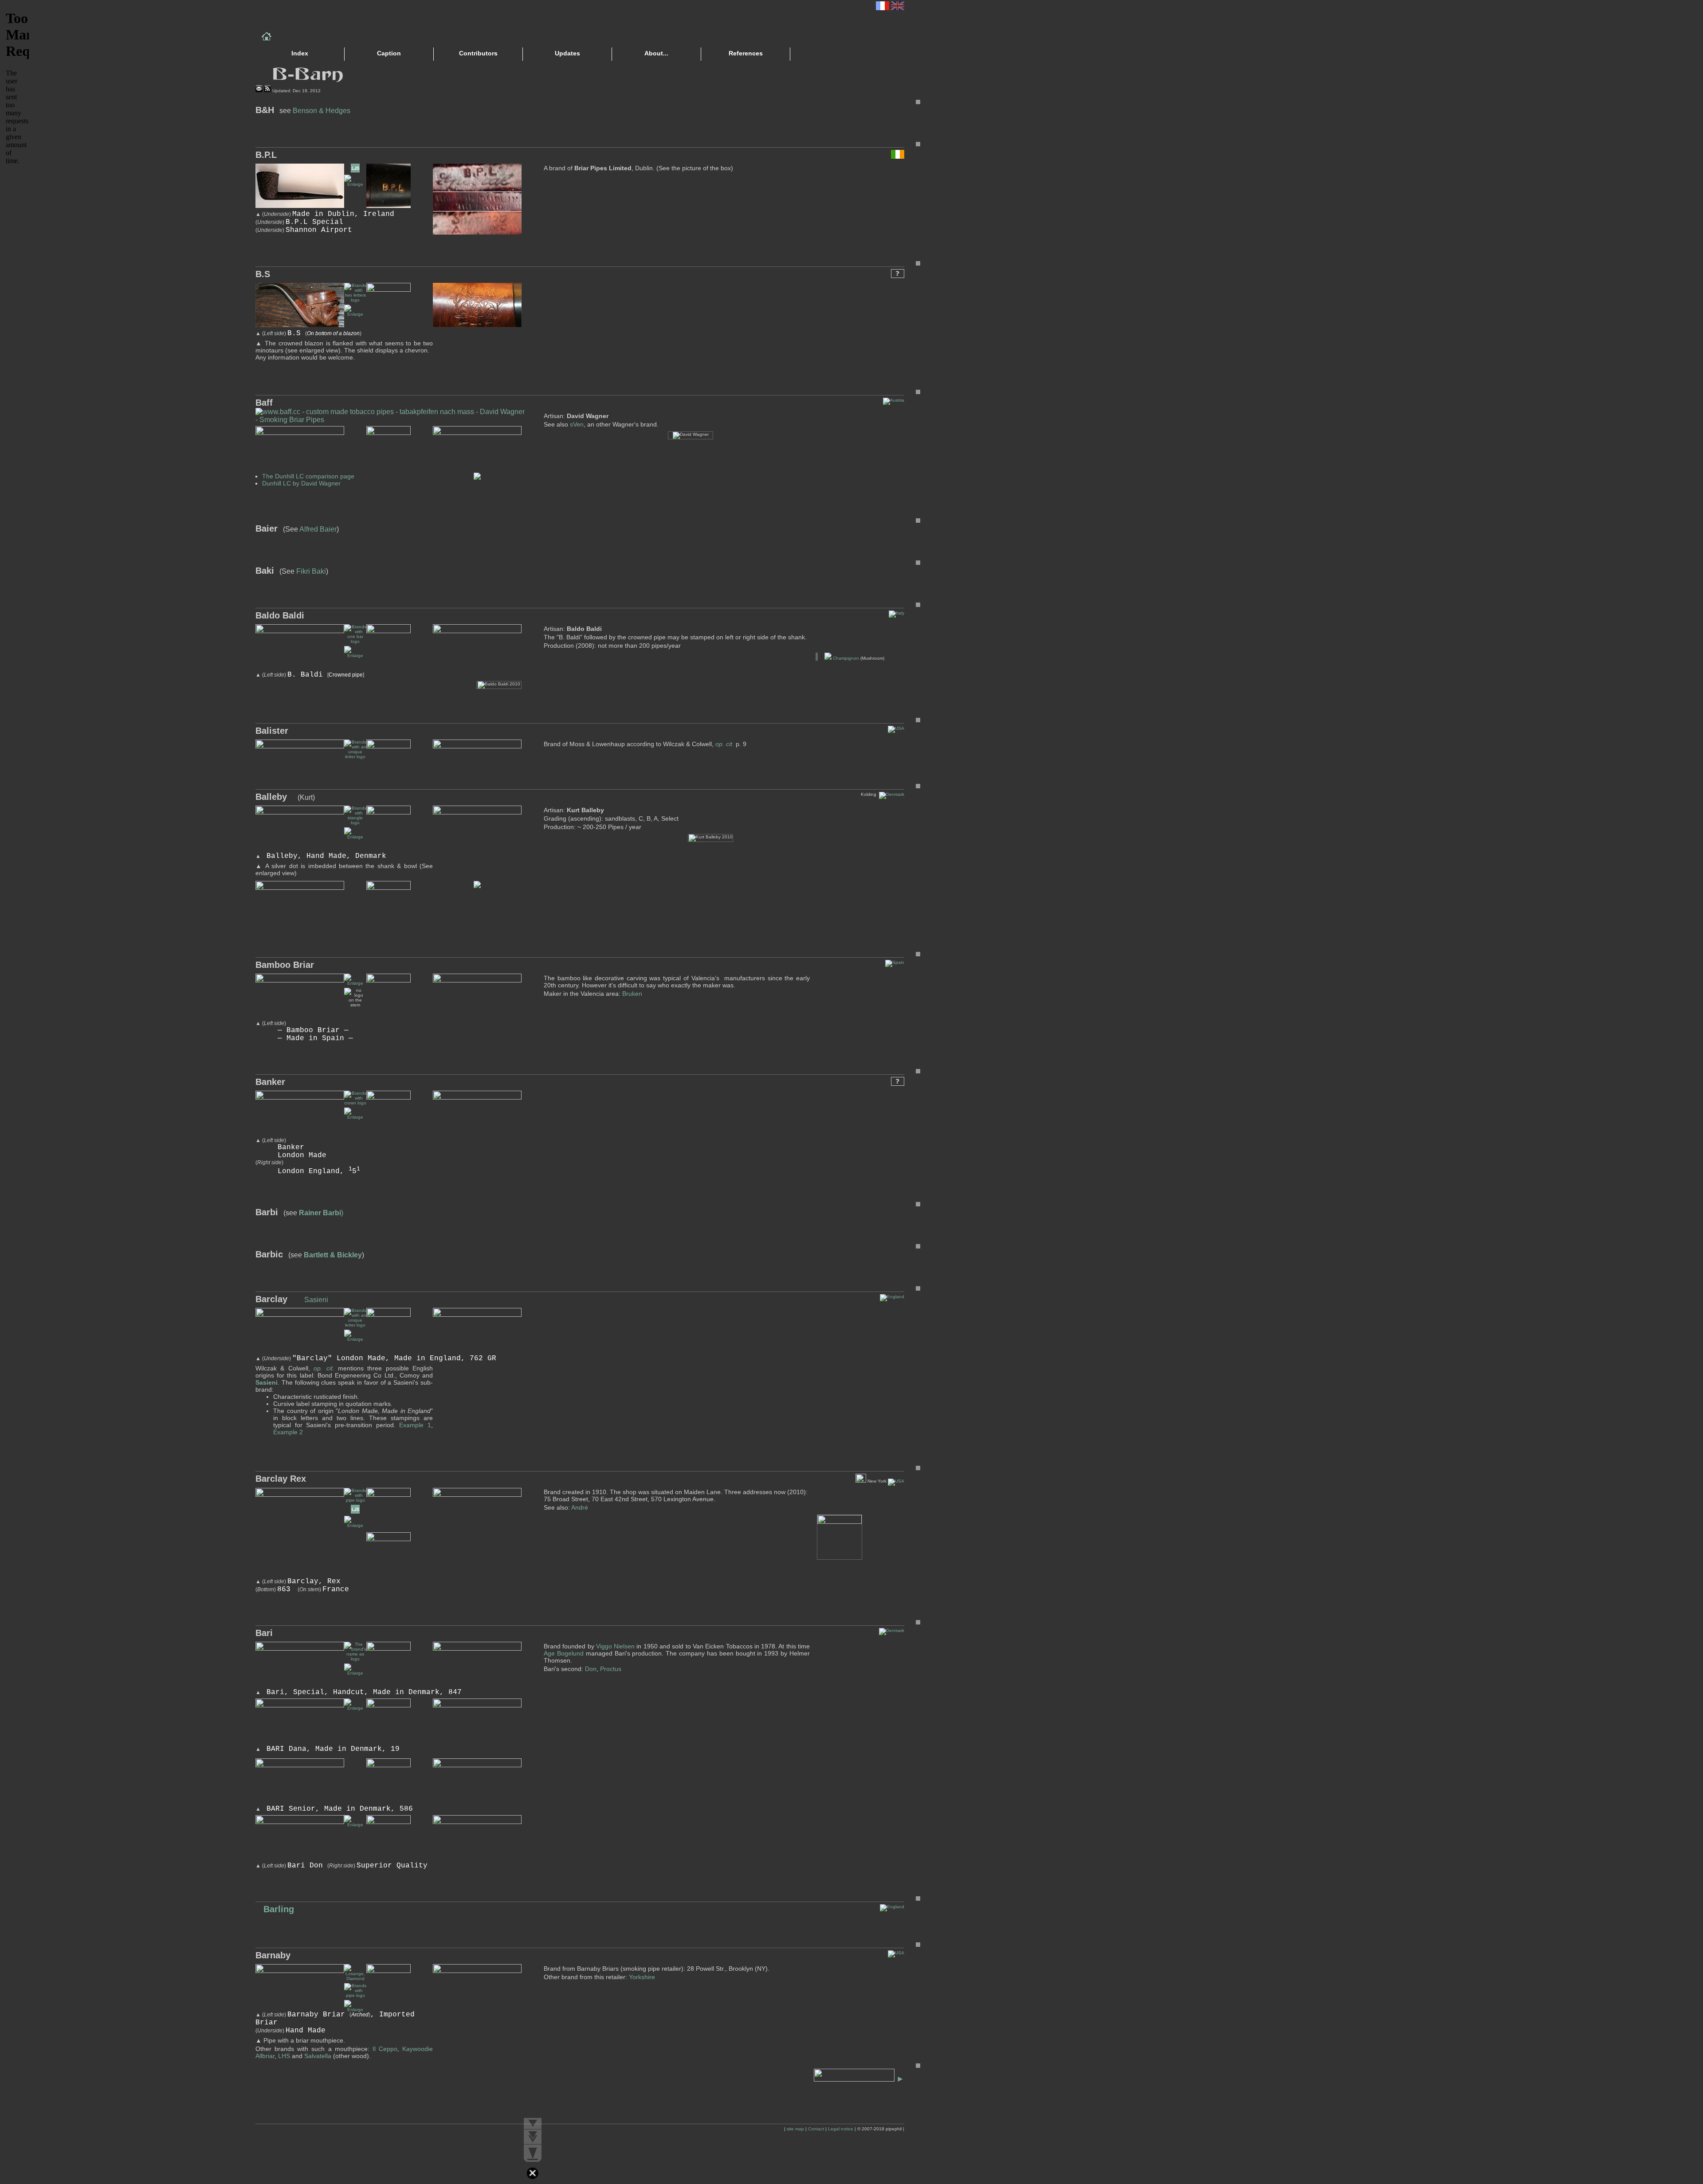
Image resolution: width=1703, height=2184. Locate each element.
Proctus (611, 1669)
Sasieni (316, 1300)
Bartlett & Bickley (333, 1255)
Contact (816, 2129)
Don (591, 1669)
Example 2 (288, 1432)
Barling (277, 1909)
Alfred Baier (318, 529)
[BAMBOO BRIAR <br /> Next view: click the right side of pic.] (355, 983)
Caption (389, 53)
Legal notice (841, 2129)
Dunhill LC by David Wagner (301, 483)
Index (300, 53)
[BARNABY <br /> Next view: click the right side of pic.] (355, 2010)
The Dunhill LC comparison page (308, 476)
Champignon (845, 658)
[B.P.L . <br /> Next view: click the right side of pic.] (355, 184)
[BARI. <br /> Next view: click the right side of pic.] (355, 1825)
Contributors (478, 53)
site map (795, 2129)
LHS (284, 2056)
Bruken (632, 994)
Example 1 (415, 1425)
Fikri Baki (311, 571)
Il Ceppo (385, 2049)
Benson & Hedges (322, 111)
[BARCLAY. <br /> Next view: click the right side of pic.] (355, 1339)
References (746, 53)
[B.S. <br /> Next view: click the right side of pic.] (355, 314)
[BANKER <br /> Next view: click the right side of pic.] (355, 1117)
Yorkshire (642, 1977)
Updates (567, 53)
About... (656, 53)
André (580, 1507)
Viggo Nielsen (615, 1646)
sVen (577, 424)
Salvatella (318, 2056)
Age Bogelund (564, 1653)
